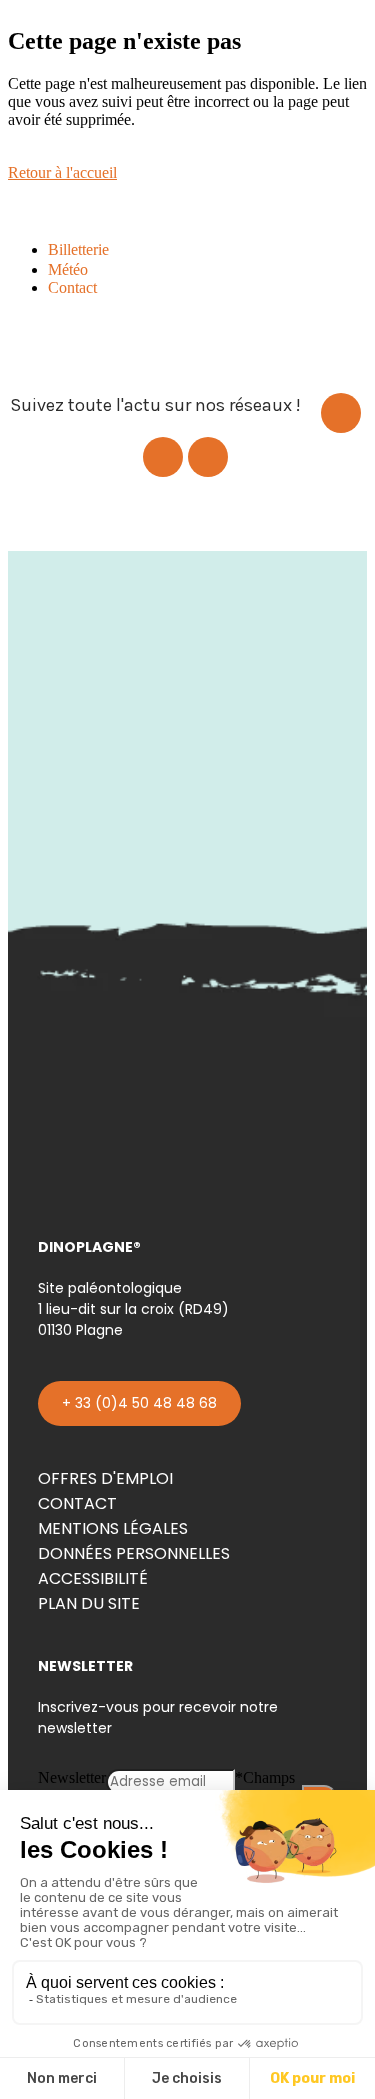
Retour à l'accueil (62, 172)
